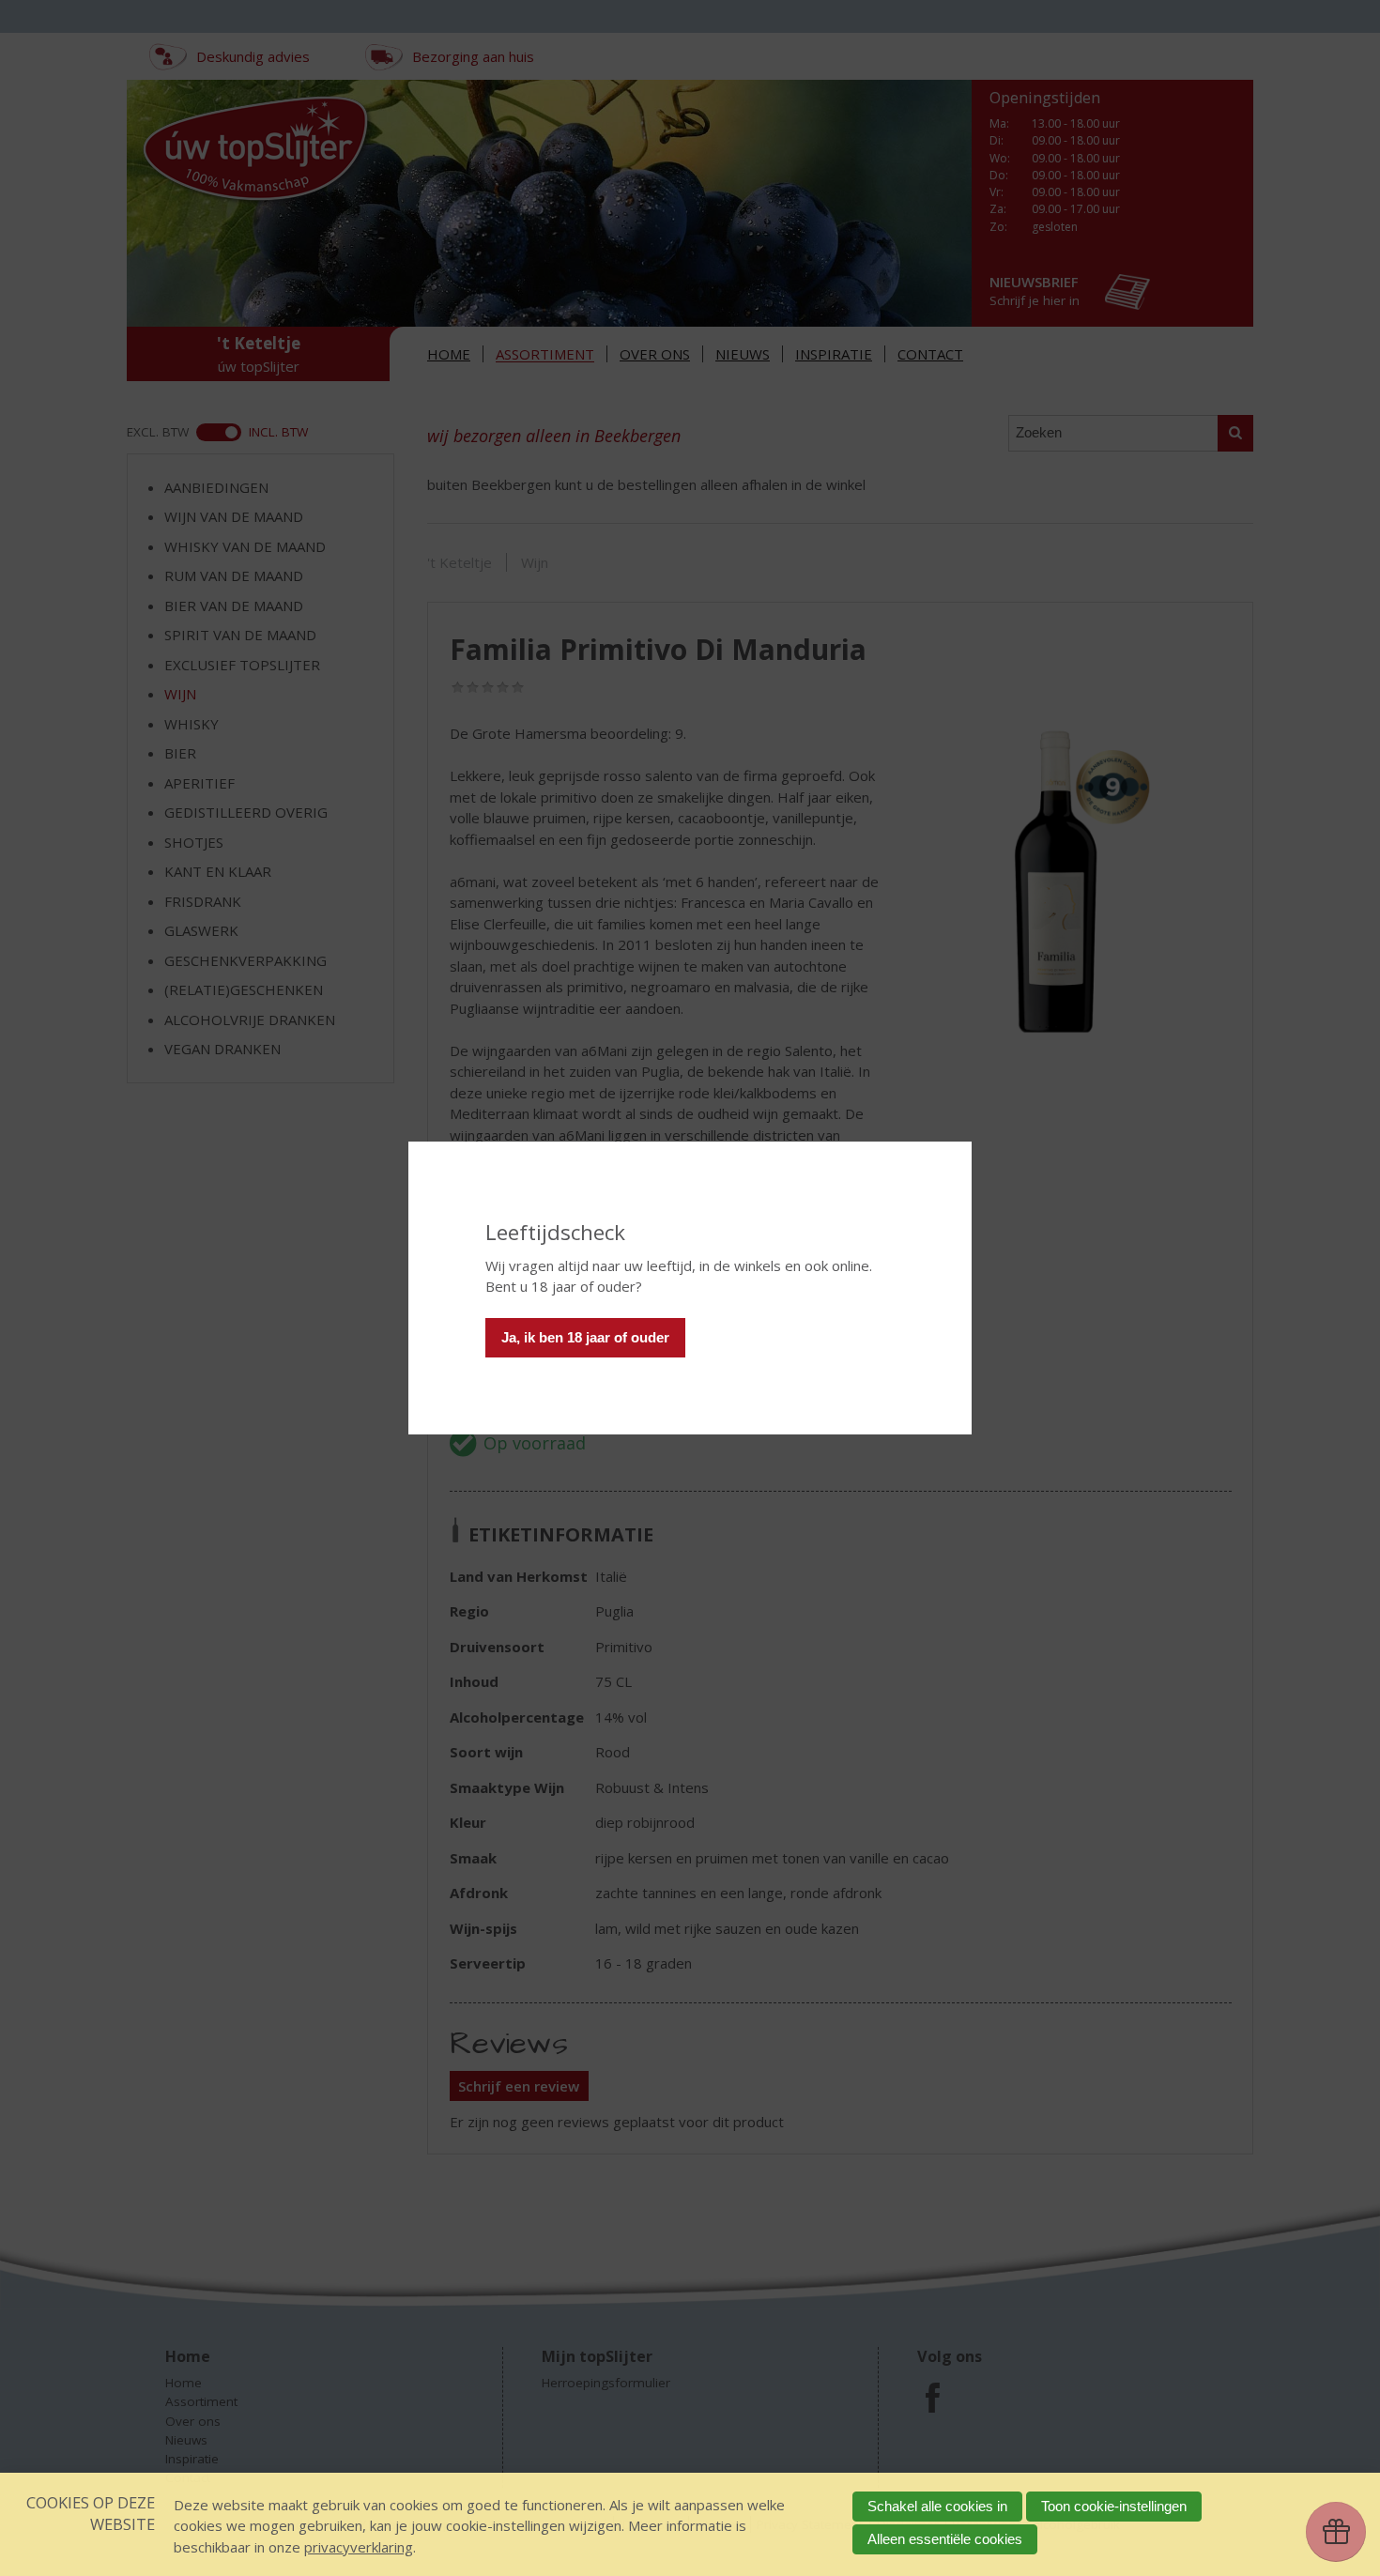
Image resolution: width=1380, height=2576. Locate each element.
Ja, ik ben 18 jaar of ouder (585, 1337)
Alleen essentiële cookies (945, 2539)
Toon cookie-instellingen (1114, 2506)
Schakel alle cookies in (937, 2506)
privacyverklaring (359, 2547)
